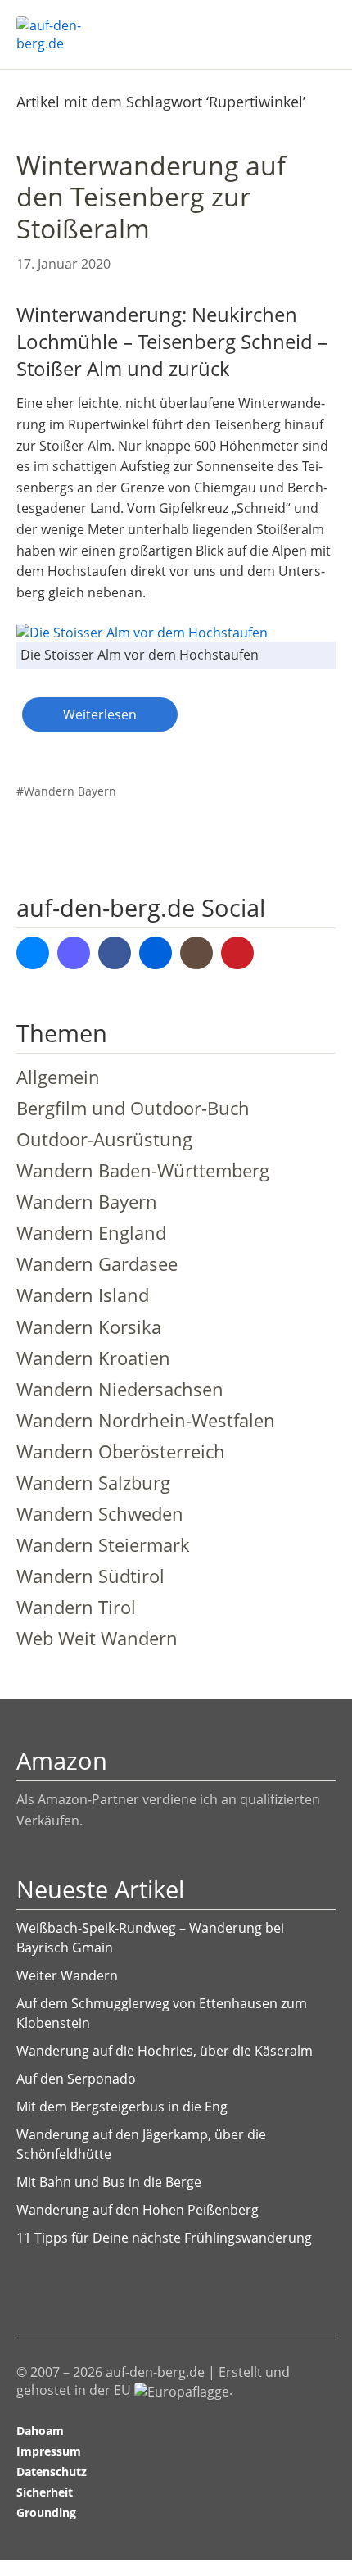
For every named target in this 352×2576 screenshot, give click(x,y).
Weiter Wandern (67, 1975)
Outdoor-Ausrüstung (104, 1139)
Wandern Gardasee (97, 1264)
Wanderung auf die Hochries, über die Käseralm (165, 2051)
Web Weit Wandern (97, 1638)
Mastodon (74, 953)
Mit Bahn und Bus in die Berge (109, 2182)
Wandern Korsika (89, 1327)
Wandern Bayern (70, 791)
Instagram (196, 953)
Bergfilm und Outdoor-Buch (133, 1108)
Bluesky (33, 953)
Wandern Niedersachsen (120, 1389)
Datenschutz (52, 2472)
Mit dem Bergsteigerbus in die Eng (122, 2107)
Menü (315, 25)
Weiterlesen (100, 714)
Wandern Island (83, 1295)
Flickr (156, 953)
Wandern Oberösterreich (121, 1451)
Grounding (46, 2513)
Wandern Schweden (100, 1514)
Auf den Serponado (76, 2079)
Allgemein (58, 1077)
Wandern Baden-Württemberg (143, 1170)
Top (318, 2513)
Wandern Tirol (76, 1607)
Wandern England (91, 1233)
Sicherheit (45, 2492)
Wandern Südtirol (90, 1576)
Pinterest (237, 953)
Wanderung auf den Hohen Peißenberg (138, 2210)
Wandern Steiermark (103, 1545)
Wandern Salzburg (93, 1483)
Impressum (49, 2451)
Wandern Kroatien (93, 1358)
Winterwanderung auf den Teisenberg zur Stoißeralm (151, 197)
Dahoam (40, 2431)
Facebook (115, 953)
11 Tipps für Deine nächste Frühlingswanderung (164, 2238)
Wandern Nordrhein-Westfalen (146, 1420)
